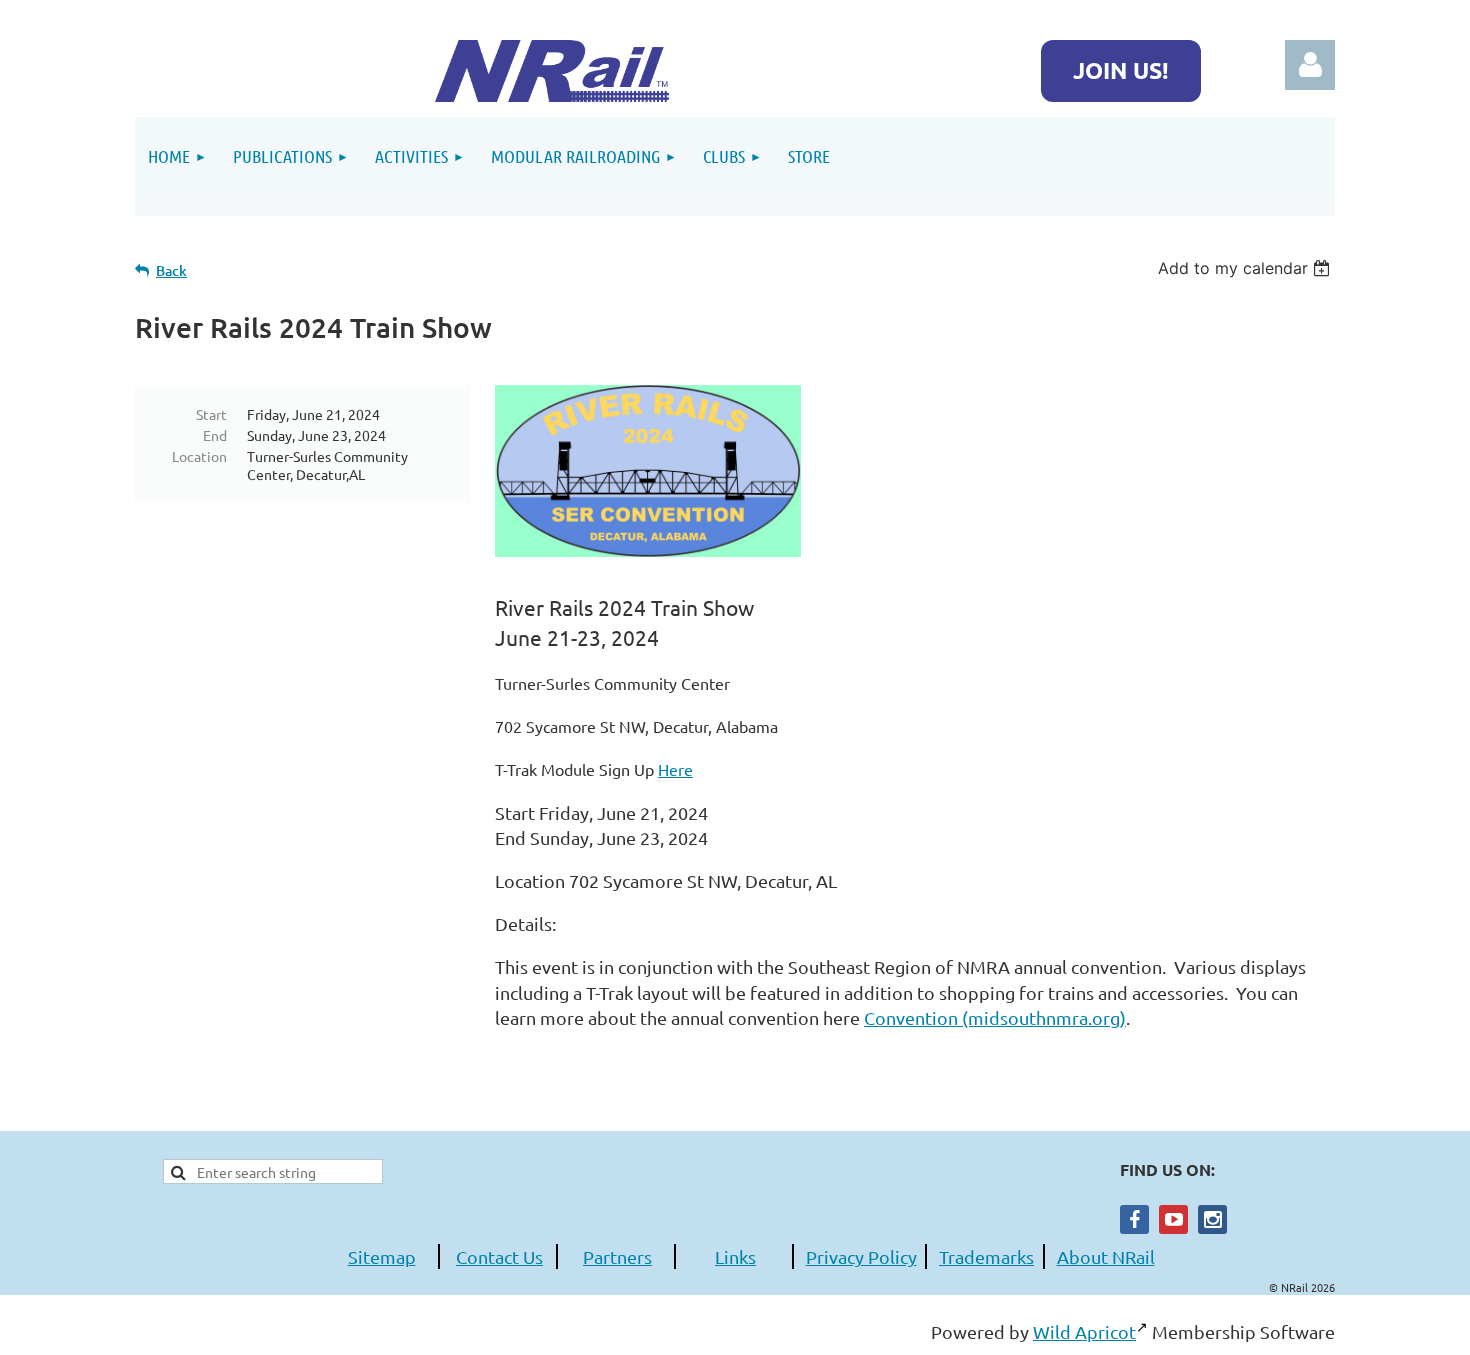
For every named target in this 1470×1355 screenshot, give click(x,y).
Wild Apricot (1084, 1331)
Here (675, 769)
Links (735, 1256)
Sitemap (382, 1256)
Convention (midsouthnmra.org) (995, 1017)
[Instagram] (1212, 1219)
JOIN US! (1121, 70)
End (215, 435)
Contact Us (499, 1256)
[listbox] (1246, 268)
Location (199, 456)
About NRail (1106, 1256)
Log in (1310, 65)
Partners (617, 1256)
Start (211, 414)
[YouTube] (1173, 1219)
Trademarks (986, 1256)
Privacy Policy (861, 1256)
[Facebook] (1134, 1219)
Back (171, 270)
